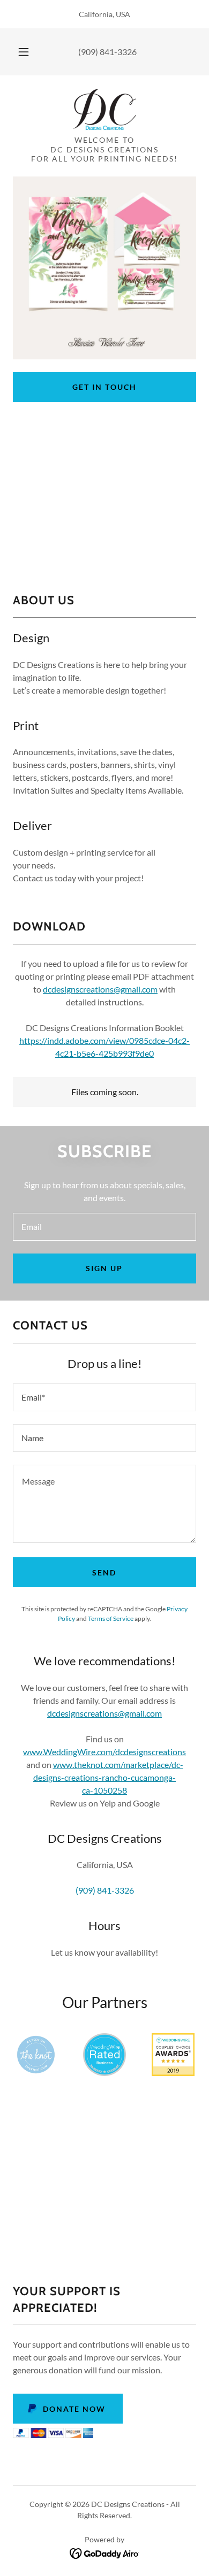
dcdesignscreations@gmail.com (100, 989)
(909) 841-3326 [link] (107, 52)
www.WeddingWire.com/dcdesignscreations (104, 1752)
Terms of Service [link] (111, 1618)
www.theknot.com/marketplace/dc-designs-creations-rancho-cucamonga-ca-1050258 (108, 1777)
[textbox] (104, 1227)
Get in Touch (104, 387)
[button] (24, 52)
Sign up (104, 1268)
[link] (104, 110)
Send (104, 1572)
